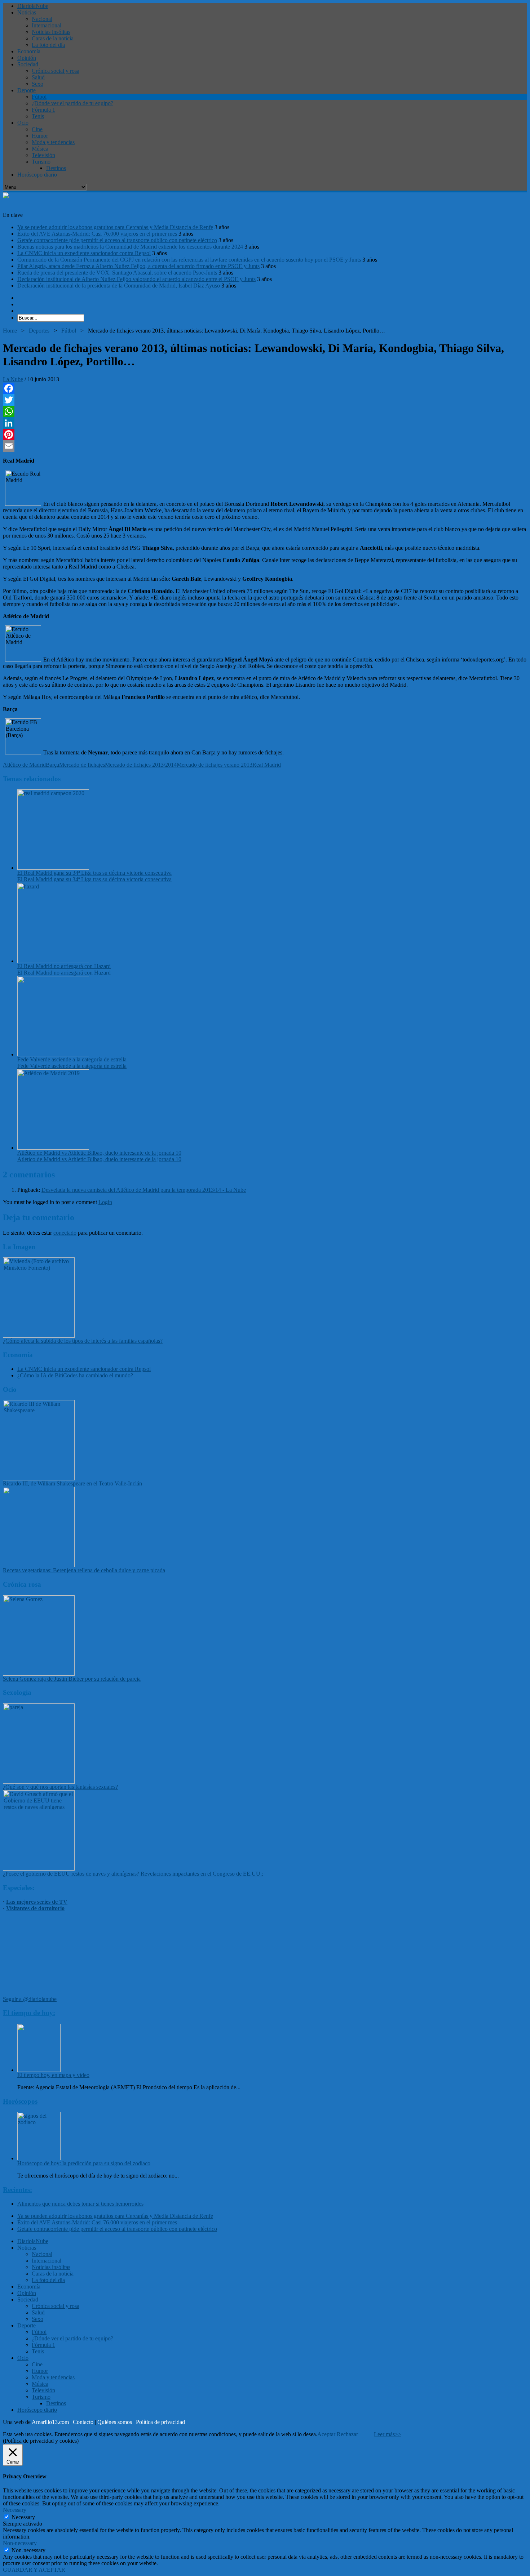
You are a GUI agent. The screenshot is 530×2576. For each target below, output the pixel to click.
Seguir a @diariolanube (30, 1999)
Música (40, 149)
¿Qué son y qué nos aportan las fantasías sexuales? (60, 1787)
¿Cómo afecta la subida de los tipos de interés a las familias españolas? (83, 1341)
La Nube (13, 379)
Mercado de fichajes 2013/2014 (141, 765)
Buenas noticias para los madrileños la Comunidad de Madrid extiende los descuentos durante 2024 (130, 247)
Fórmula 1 (43, 110)
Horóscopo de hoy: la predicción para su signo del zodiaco (84, 2163)
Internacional (47, 25)
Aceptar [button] (326, 2434)
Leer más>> (388, 2434)
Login (105, 1202)
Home (10, 331)
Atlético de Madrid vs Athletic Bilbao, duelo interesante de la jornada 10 (99, 1153)
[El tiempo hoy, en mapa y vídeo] (39, 2070)
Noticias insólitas (51, 32)
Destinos (56, 168)
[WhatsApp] (265, 411)
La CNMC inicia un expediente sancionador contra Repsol (84, 253)
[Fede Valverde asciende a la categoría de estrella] (53, 1054)
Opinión (27, 58)
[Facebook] (265, 388)
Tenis (38, 116)
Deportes (39, 331)
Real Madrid (267, 765)
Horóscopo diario (37, 175)
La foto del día (48, 45)
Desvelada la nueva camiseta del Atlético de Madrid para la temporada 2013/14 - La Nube (144, 1190)
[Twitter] (265, 400)
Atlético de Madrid (24, 765)
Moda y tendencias (53, 142)
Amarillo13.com (50, 2422)
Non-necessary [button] (20, 2543)
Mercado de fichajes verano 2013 (215, 765)
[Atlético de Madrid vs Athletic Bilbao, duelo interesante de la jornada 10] (53, 1148)
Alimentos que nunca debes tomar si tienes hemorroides (80, 2204)
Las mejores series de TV (37, 1902)
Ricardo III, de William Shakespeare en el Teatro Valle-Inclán (72, 1483)
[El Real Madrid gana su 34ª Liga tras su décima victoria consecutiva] (53, 868)
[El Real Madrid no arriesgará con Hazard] (53, 961)
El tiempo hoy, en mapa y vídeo (53, 2075)
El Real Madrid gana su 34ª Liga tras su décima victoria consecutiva (94, 873)
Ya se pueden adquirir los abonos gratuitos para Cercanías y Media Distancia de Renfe (115, 227)
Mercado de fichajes (82, 765)
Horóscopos (20, 2101)
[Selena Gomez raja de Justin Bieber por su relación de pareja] (39, 1674)
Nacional (42, 19)
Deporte (26, 90)
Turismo (41, 162)
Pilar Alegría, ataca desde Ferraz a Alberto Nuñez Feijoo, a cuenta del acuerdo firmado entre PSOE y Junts (138, 266)
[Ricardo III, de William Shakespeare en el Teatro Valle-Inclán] (39, 1478)
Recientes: (17, 2190)
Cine (37, 129)
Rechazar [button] (347, 2434)
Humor (40, 136)
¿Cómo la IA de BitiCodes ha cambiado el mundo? (75, 1375)
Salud (38, 77)
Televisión (43, 155)
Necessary (23, 2517)
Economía (29, 51)
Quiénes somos (115, 2422)
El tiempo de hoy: (29, 2013)
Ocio (23, 123)
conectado (65, 1233)
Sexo (37, 84)
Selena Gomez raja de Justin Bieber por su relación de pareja (72, 1679)
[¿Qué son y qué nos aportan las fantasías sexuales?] (39, 1782)
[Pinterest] (265, 434)
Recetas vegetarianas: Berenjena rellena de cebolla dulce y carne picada (84, 1570)
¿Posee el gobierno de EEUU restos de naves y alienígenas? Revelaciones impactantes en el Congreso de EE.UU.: (133, 1874)
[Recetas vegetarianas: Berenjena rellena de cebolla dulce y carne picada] (39, 1565)
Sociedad (28, 64)
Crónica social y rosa (56, 71)
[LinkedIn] (265, 423)
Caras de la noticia (53, 38)
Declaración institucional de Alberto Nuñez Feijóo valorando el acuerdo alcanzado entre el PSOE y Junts (136, 279)
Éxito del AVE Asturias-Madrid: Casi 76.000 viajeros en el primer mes (97, 234)
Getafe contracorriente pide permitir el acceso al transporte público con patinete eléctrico (117, 240)
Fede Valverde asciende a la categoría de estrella (72, 1059)
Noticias (27, 12)
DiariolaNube (33, 6)
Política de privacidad (160, 2422)
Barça (52, 765)
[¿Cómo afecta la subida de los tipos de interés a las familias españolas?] (39, 1336)
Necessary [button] (15, 2510)
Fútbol (39, 97)
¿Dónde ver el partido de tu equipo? (72, 103)
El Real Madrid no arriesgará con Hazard (64, 966)
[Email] (265, 446)
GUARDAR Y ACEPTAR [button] (34, 2570)
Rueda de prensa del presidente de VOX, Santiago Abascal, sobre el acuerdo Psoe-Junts (117, 273)
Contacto (83, 2422)
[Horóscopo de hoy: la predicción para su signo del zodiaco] (39, 2158)
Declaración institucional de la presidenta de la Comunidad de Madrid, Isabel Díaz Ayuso (119, 286)
